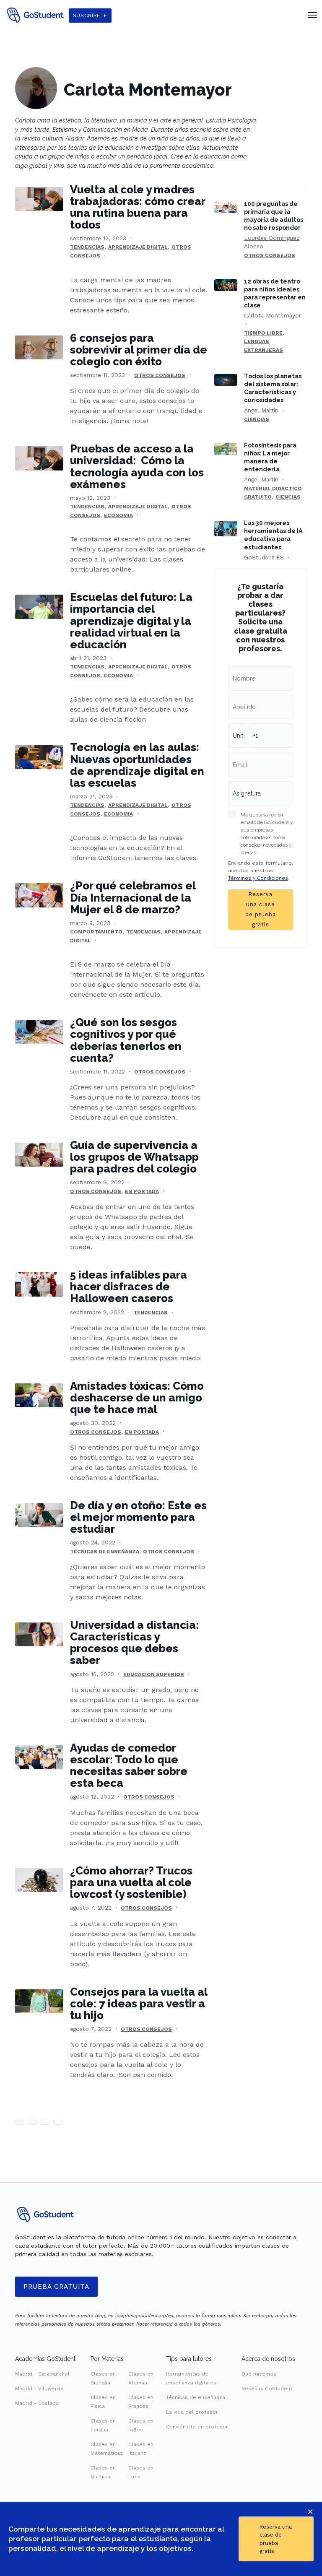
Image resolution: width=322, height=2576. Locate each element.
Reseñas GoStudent (267, 2389)
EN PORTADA (142, 1191)
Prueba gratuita (56, 2287)
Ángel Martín (261, 410)
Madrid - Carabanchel (42, 2374)
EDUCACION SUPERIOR (154, 1674)
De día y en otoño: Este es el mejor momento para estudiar (138, 1517)
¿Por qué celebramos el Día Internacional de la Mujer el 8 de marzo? (133, 897)
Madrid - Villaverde (39, 2389)
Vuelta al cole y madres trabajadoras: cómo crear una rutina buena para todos (138, 207)
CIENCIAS (257, 419)
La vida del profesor (192, 2412)
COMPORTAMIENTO (96, 932)
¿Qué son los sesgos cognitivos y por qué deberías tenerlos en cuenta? (126, 1040)
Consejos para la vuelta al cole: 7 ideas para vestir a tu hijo (139, 2004)
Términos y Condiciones (258, 878)
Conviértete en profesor (197, 2427)
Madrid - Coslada (37, 2403)
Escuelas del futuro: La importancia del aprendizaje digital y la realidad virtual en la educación (131, 621)
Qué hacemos (259, 2374)
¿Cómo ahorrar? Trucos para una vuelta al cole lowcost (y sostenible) (131, 1882)
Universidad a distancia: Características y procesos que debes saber (134, 1643)
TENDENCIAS (87, 247)
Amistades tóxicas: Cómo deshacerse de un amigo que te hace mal (137, 1398)
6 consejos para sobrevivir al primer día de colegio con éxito (139, 350)
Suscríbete (90, 16)
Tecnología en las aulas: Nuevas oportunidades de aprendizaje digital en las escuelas (137, 765)
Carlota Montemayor (273, 315)
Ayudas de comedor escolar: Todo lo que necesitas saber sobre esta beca (129, 1765)
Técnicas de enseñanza (196, 2397)
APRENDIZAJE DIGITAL (138, 247)
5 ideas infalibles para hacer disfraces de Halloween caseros (129, 1287)
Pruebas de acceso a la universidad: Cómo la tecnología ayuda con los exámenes (137, 466)
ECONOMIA (118, 515)
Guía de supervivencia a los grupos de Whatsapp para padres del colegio (134, 1157)
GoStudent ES (264, 557)
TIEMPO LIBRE (263, 333)
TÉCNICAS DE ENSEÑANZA (105, 1552)
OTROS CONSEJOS (160, 375)
